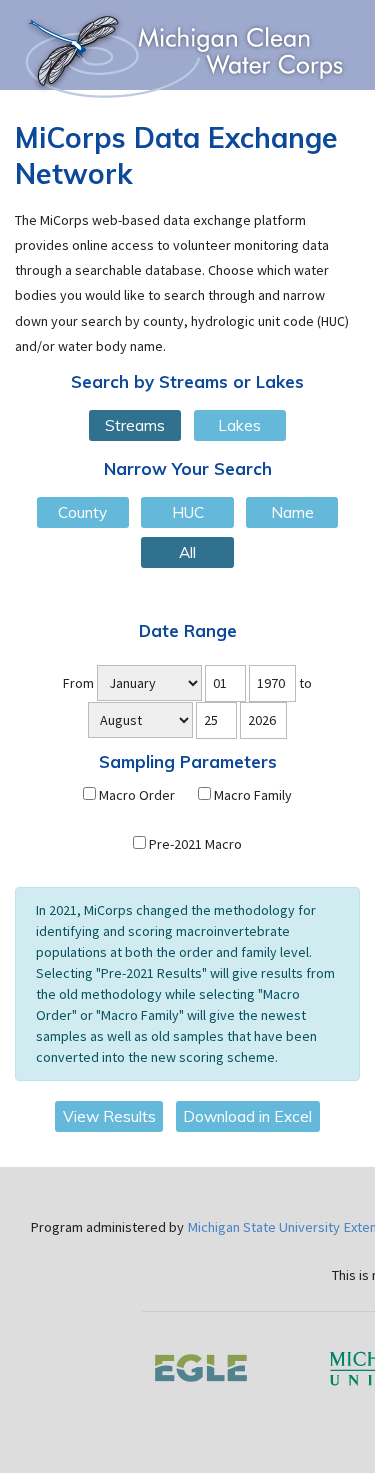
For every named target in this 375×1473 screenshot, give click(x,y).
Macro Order (135, 795)
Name (292, 512)
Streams (135, 425)
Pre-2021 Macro (194, 844)
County (82, 512)
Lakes (239, 425)
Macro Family (251, 795)
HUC (188, 512)
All (187, 552)
